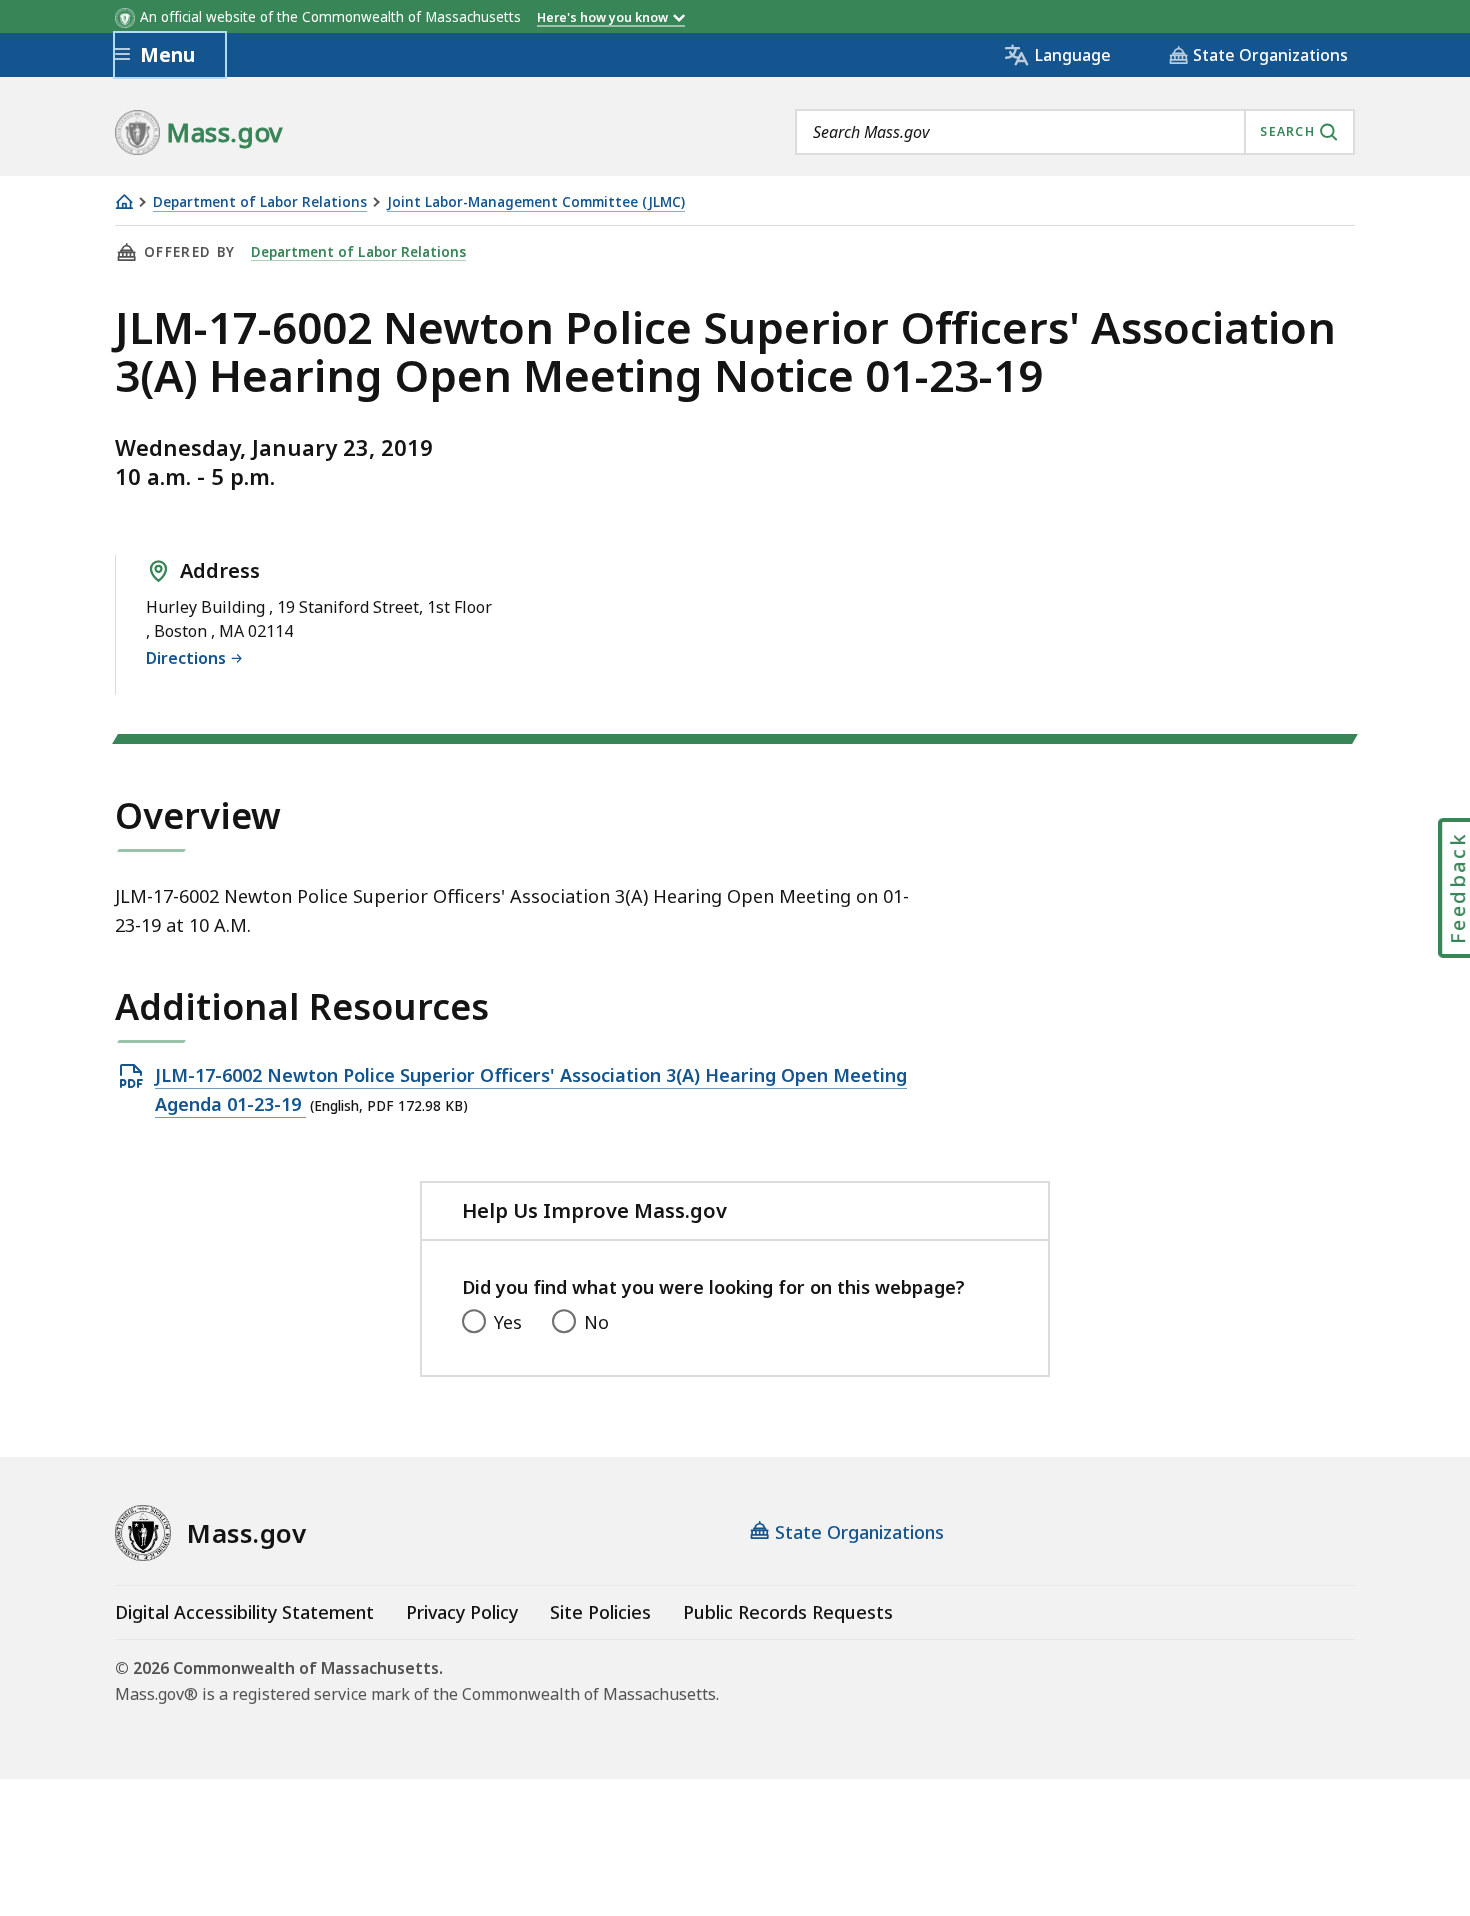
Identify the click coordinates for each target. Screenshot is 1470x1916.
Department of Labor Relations (260, 202)
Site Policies (600, 1612)
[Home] (124, 201)
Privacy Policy (462, 1612)
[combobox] (1075, 132)
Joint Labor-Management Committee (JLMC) (536, 202)
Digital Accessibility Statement (244, 1612)
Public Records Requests (788, 1612)
